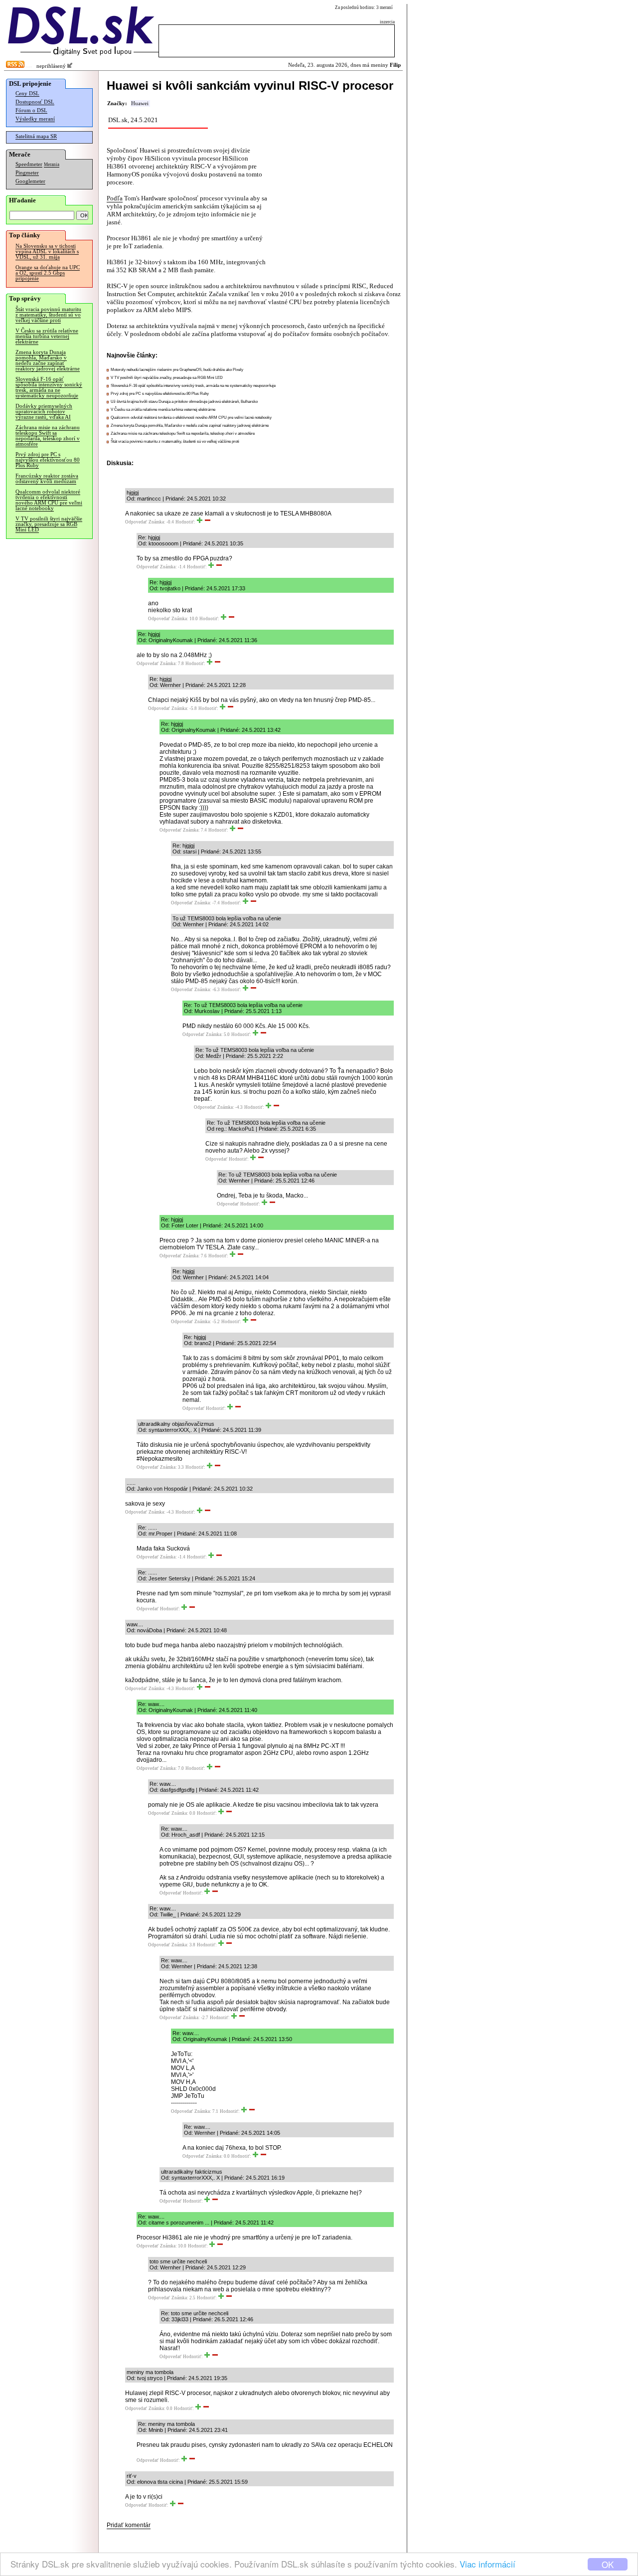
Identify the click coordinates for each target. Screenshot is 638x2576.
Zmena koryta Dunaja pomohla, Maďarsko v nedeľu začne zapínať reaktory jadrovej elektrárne (48, 360)
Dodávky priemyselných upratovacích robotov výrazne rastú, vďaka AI (44, 412)
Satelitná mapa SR (36, 136)
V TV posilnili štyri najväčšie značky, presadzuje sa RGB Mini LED (49, 524)
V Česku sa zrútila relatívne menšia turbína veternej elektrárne (47, 336)
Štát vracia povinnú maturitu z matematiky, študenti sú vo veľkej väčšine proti (48, 315)
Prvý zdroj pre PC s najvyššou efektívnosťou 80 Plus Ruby (48, 460)
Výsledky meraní (35, 119)
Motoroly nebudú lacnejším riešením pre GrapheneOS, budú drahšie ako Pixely (177, 370)
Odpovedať (136, 522)
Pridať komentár (129, 2525)
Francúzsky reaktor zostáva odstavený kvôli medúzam (47, 479)
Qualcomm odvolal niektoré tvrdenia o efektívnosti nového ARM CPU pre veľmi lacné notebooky (49, 500)
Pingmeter (27, 173)
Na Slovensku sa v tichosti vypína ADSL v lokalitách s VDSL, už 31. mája (47, 252)
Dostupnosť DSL (35, 102)
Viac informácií (487, 2564)
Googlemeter (30, 181)
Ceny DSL (27, 93)
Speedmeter (29, 164)
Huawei (140, 103)
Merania (52, 165)
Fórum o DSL (31, 110)
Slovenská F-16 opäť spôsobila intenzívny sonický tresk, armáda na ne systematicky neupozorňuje (49, 387)
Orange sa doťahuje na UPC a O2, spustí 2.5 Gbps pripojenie (48, 273)
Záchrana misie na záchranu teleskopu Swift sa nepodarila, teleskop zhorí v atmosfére (48, 436)
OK (608, 2564)
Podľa (115, 198)
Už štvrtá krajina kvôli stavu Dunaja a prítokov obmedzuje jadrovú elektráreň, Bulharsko (184, 402)
